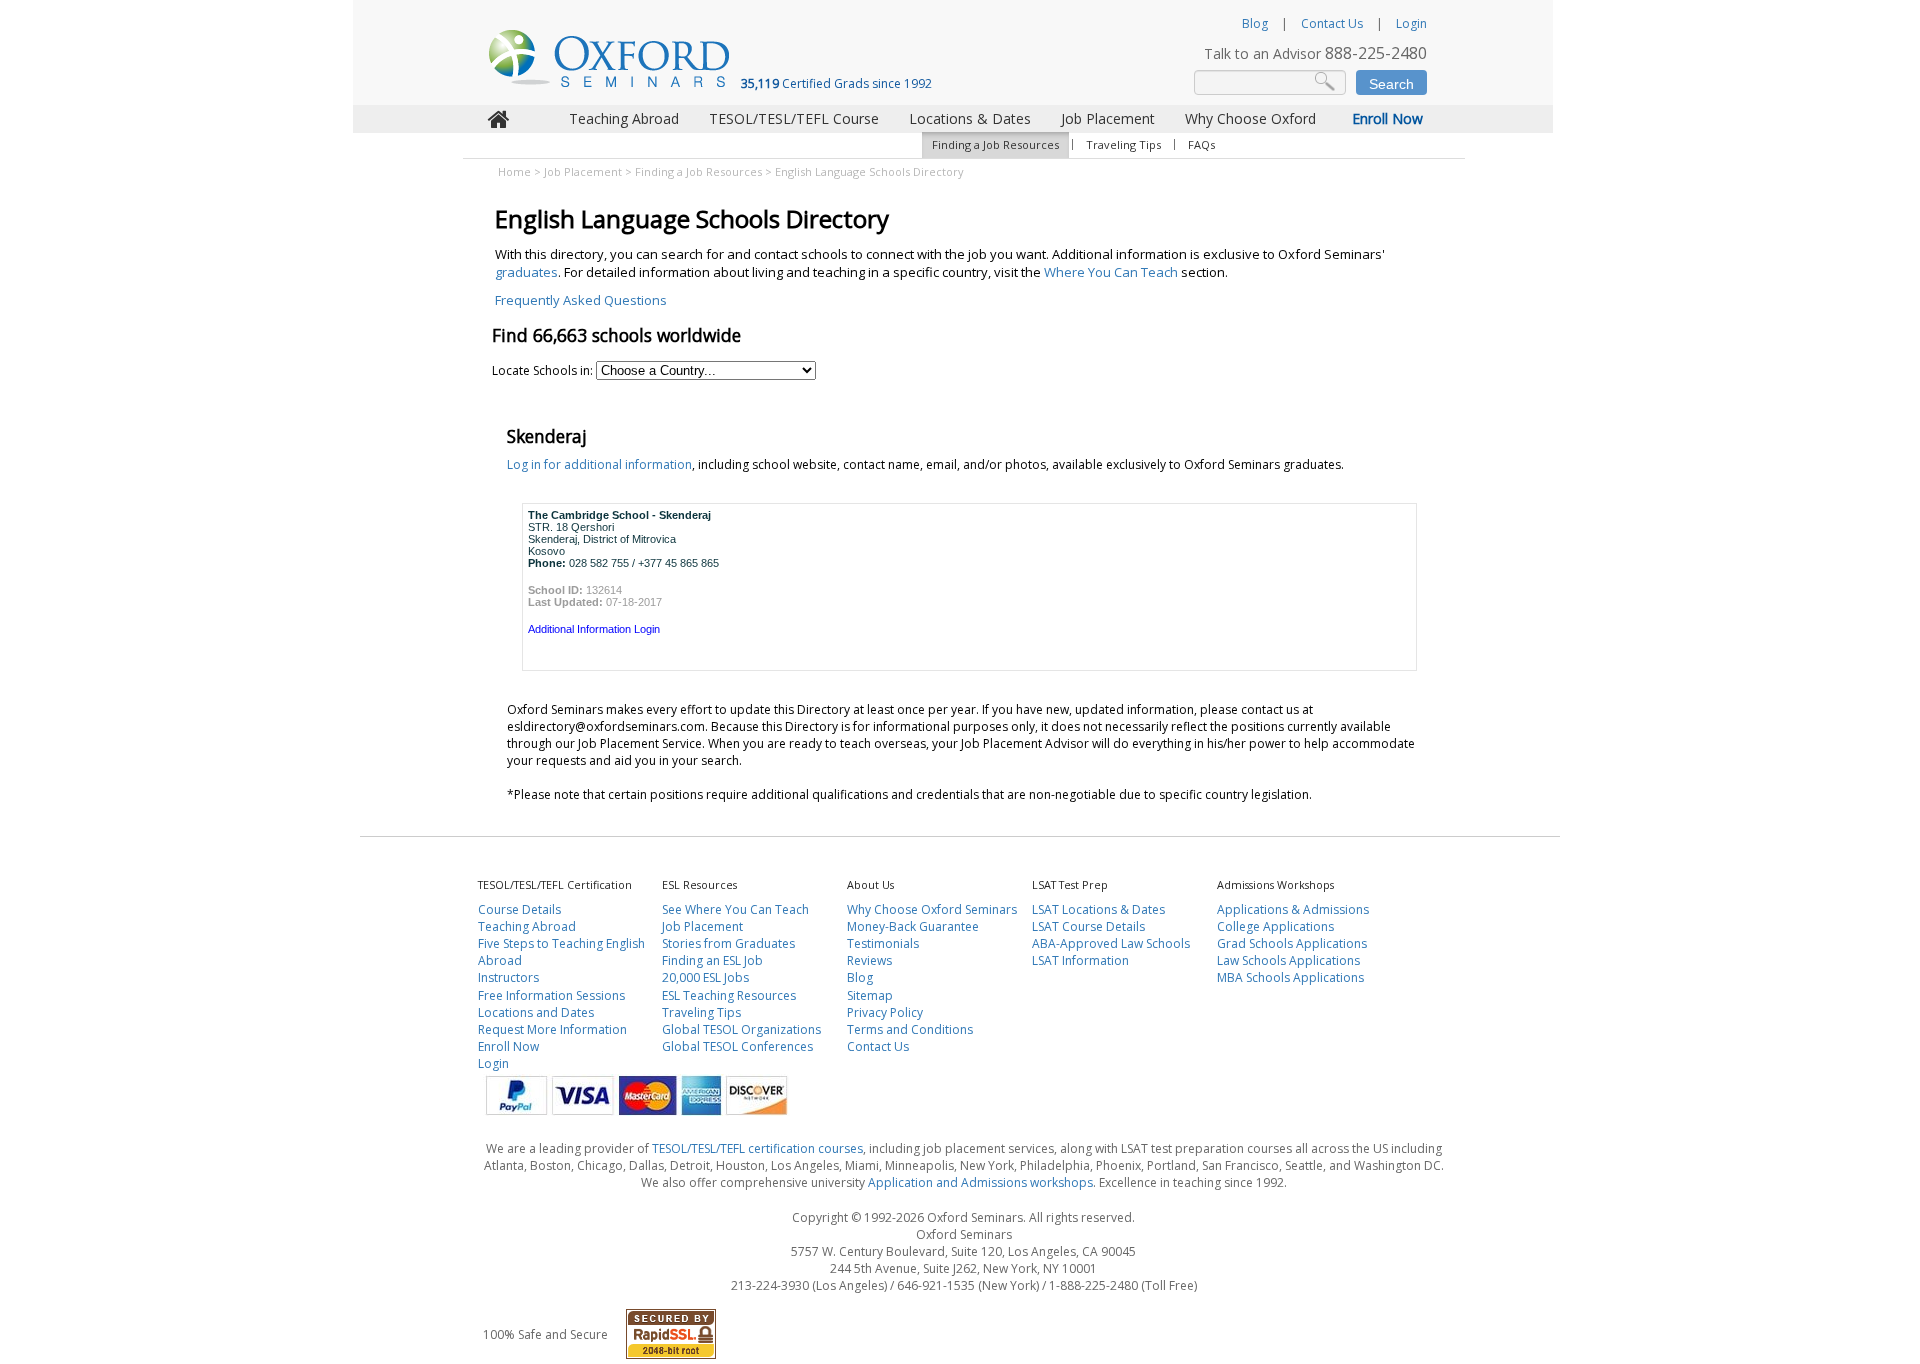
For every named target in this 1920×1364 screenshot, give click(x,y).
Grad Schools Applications (1292, 943)
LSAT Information (1080, 960)
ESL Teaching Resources (729, 995)
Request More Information (552, 1029)
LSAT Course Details (1088, 926)
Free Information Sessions (551, 995)
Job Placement (1108, 118)
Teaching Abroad (624, 118)
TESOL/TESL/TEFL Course (794, 118)
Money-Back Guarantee (913, 926)
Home (514, 171)
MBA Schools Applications (1290, 977)
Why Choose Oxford (1250, 118)
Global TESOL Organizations (741, 1029)
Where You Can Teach (1111, 272)
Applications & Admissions (1293, 909)
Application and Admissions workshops (980, 1182)
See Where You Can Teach (735, 909)
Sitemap (870, 995)
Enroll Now (1387, 118)
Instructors (508, 977)
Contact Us (1332, 23)
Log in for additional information (599, 464)
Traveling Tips (1123, 144)
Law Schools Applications (1288, 960)
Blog (1255, 23)
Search (1391, 84)
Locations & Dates (970, 118)
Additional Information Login (594, 629)
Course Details (519, 909)
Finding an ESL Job (712, 960)
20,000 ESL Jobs (705, 977)
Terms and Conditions (910, 1029)
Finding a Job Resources (995, 144)
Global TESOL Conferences (737, 1046)
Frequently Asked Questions (581, 300)
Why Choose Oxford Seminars (932, 909)
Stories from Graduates (728, 943)
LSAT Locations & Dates (1098, 909)
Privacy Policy (885, 1012)
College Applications (1275, 926)
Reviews (869, 960)
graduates (526, 272)
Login (1411, 23)
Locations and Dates (536, 1012)
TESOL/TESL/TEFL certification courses (757, 1148)
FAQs (1201, 144)
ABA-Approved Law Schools (1111, 943)
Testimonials (883, 943)
